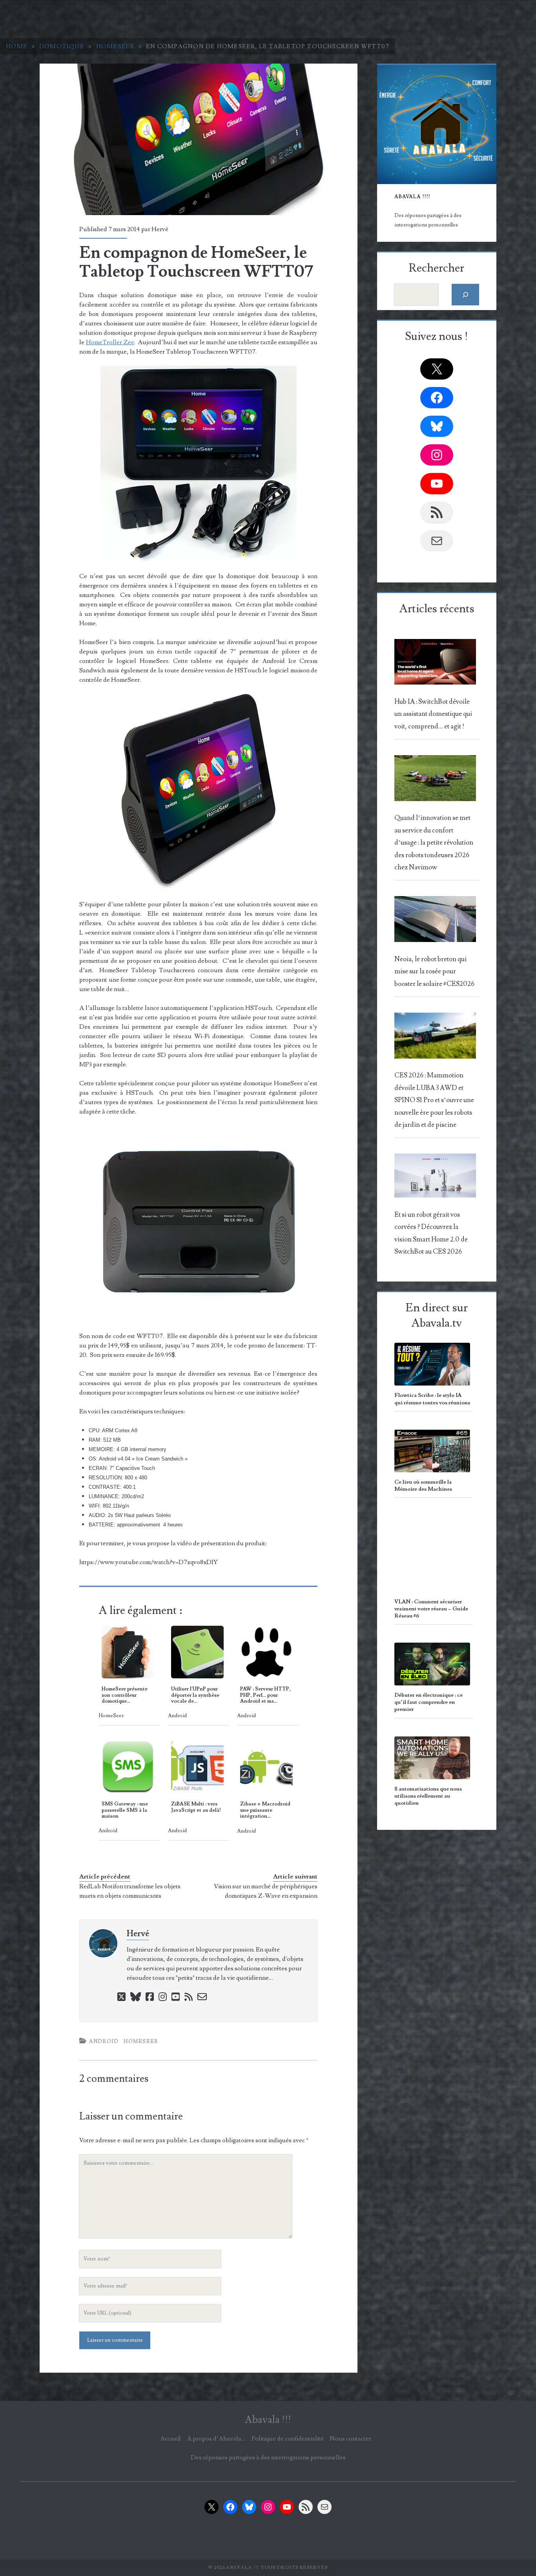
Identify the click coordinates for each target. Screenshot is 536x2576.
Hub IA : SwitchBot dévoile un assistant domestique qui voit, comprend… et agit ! (433, 714)
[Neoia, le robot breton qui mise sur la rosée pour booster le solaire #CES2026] (435, 921)
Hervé (160, 229)
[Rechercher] (466, 295)
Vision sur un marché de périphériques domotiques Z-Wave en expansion (266, 1891)
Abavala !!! (268, 2420)
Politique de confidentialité (288, 2439)
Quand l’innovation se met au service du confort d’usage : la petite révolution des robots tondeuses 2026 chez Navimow (434, 843)
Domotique (62, 46)
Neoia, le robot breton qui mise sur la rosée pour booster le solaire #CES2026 (434, 972)
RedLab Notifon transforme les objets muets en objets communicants (130, 1891)
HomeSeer (115, 46)
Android (104, 2041)
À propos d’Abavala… (216, 2439)
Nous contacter (350, 2439)
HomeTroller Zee (110, 342)
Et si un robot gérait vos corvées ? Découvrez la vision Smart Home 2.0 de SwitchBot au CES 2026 (431, 1233)
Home (17, 46)
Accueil (170, 2439)
